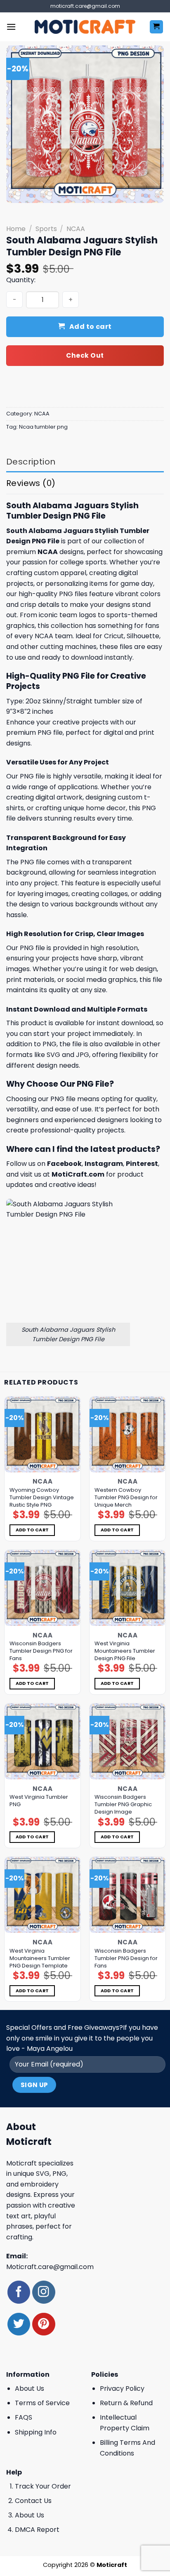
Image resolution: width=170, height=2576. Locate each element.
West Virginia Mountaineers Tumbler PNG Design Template (40, 1958)
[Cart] (157, 27)
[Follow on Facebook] (19, 2292)
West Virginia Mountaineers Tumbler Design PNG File (125, 1651)
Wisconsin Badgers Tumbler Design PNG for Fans (41, 1651)
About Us (30, 2388)
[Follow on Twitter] (19, 2324)
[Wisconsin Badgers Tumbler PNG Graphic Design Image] (127, 1741)
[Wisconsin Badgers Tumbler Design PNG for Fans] (42, 1588)
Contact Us (33, 2501)
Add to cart (91, 327)
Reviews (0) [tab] (31, 483)
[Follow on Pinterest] (44, 2324)
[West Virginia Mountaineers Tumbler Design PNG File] (127, 1588)
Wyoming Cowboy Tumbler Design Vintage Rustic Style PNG (42, 1498)
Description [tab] (31, 462)
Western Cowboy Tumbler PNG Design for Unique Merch (126, 1498)
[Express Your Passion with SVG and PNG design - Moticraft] (85, 27)
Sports (46, 229)
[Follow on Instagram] (44, 2292)
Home (16, 229)
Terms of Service (42, 2403)
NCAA (76, 229)
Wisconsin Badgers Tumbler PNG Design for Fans (126, 1958)
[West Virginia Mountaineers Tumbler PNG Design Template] (42, 1895)
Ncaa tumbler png (43, 427)
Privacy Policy (122, 2388)
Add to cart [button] (32, 1530)
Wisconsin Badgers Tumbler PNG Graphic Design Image (123, 1805)
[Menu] (11, 27)
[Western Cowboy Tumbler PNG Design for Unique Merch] (127, 1434)
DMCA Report (37, 2530)
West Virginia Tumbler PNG (39, 1801)
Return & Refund (126, 2403)
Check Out (85, 355)
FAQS (24, 2417)
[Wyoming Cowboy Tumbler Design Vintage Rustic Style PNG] (42, 1434)
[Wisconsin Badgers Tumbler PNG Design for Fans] (127, 1895)
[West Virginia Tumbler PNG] (42, 1741)
